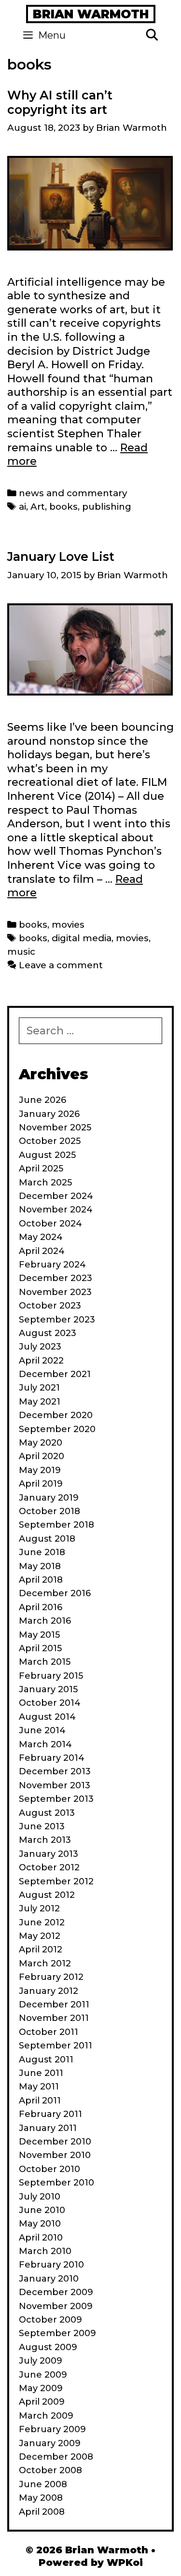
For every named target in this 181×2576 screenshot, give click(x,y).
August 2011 (46, 2060)
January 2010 (49, 2279)
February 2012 (51, 1977)
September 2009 (57, 2333)
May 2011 (39, 2087)
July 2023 (40, 1347)
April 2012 (41, 1949)
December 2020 (56, 1415)
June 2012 (42, 1922)
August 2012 (47, 1895)
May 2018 (40, 1566)
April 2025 (41, 1169)
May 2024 (41, 1237)
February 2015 (51, 1676)
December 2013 (55, 1771)
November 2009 (56, 2306)
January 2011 (48, 2128)
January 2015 (48, 1689)
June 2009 (43, 2375)
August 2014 (47, 1717)
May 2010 (40, 2224)
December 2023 (56, 1278)
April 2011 (40, 2101)
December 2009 (56, 2292)
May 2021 (40, 1402)
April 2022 (41, 1361)
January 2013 (49, 1854)
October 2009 (50, 2320)
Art (38, 507)
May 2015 (39, 1635)
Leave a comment (61, 965)
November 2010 (55, 2155)
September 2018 (56, 1525)
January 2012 (49, 1991)
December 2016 (55, 1593)
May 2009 (41, 2388)
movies (68, 925)
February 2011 (50, 2114)
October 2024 (50, 1224)
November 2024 (56, 1210)
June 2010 (42, 2210)
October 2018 (49, 1511)
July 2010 (40, 2197)
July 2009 (41, 2361)
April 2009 (42, 2402)
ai (22, 507)
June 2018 (42, 1552)
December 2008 (56, 2457)
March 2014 (45, 1744)
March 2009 (46, 2416)
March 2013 (45, 1840)
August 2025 (47, 1155)
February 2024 (52, 1265)
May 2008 (41, 2498)
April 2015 (40, 1648)
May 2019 (40, 1470)
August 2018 (47, 1539)
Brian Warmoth (91, 14)
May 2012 (40, 1936)
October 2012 (49, 1867)
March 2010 (45, 2251)
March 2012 (45, 1963)
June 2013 (42, 1826)
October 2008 (50, 2470)
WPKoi (125, 2562)
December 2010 (55, 2142)
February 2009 (52, 2429)
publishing (107, 507)
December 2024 (56, 1196)
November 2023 (55, 1292)
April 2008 (42, 2512)
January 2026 (49, 1114)
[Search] (152, 35)
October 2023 (50, 1306)
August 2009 (48, 2347)
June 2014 (42, 1730)
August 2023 (48, 1333)
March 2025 (45, 1183)
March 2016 (45, 1621)
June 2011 (41, 2073)
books (63, 507)
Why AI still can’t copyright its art (60, 102)
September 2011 (56, 2046)
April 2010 (41, 2238)
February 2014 (52, 1758)
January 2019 (49, 1498)
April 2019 (41, 1484)
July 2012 (39, 1908)
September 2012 (56, 1881)
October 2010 (49, 2169)
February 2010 (51, 2265)
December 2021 (55, 1374)
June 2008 (43, 2484)
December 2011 (54, 2005)
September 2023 (57, 1320)
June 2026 (42, 1100)
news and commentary (73, 493)
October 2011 (49, 2032)
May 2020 (41, 1443)
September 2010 (56, 2183)
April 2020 (42, 1456)
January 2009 (50, 2443)
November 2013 (55, 1785)
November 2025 (55, 1128)
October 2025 (50, 1141)
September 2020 (57, 1429)
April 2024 (42, 1251)
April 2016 (41, 1607)
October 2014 (50, 1703)
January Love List (61, 557)
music (21, 952)
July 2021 (39, 1388)
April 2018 (41, 1580)
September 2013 (56, 1799)
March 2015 (45, 1662)
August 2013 (47, 1813)
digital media (82, 938)
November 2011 (54, 2018)
